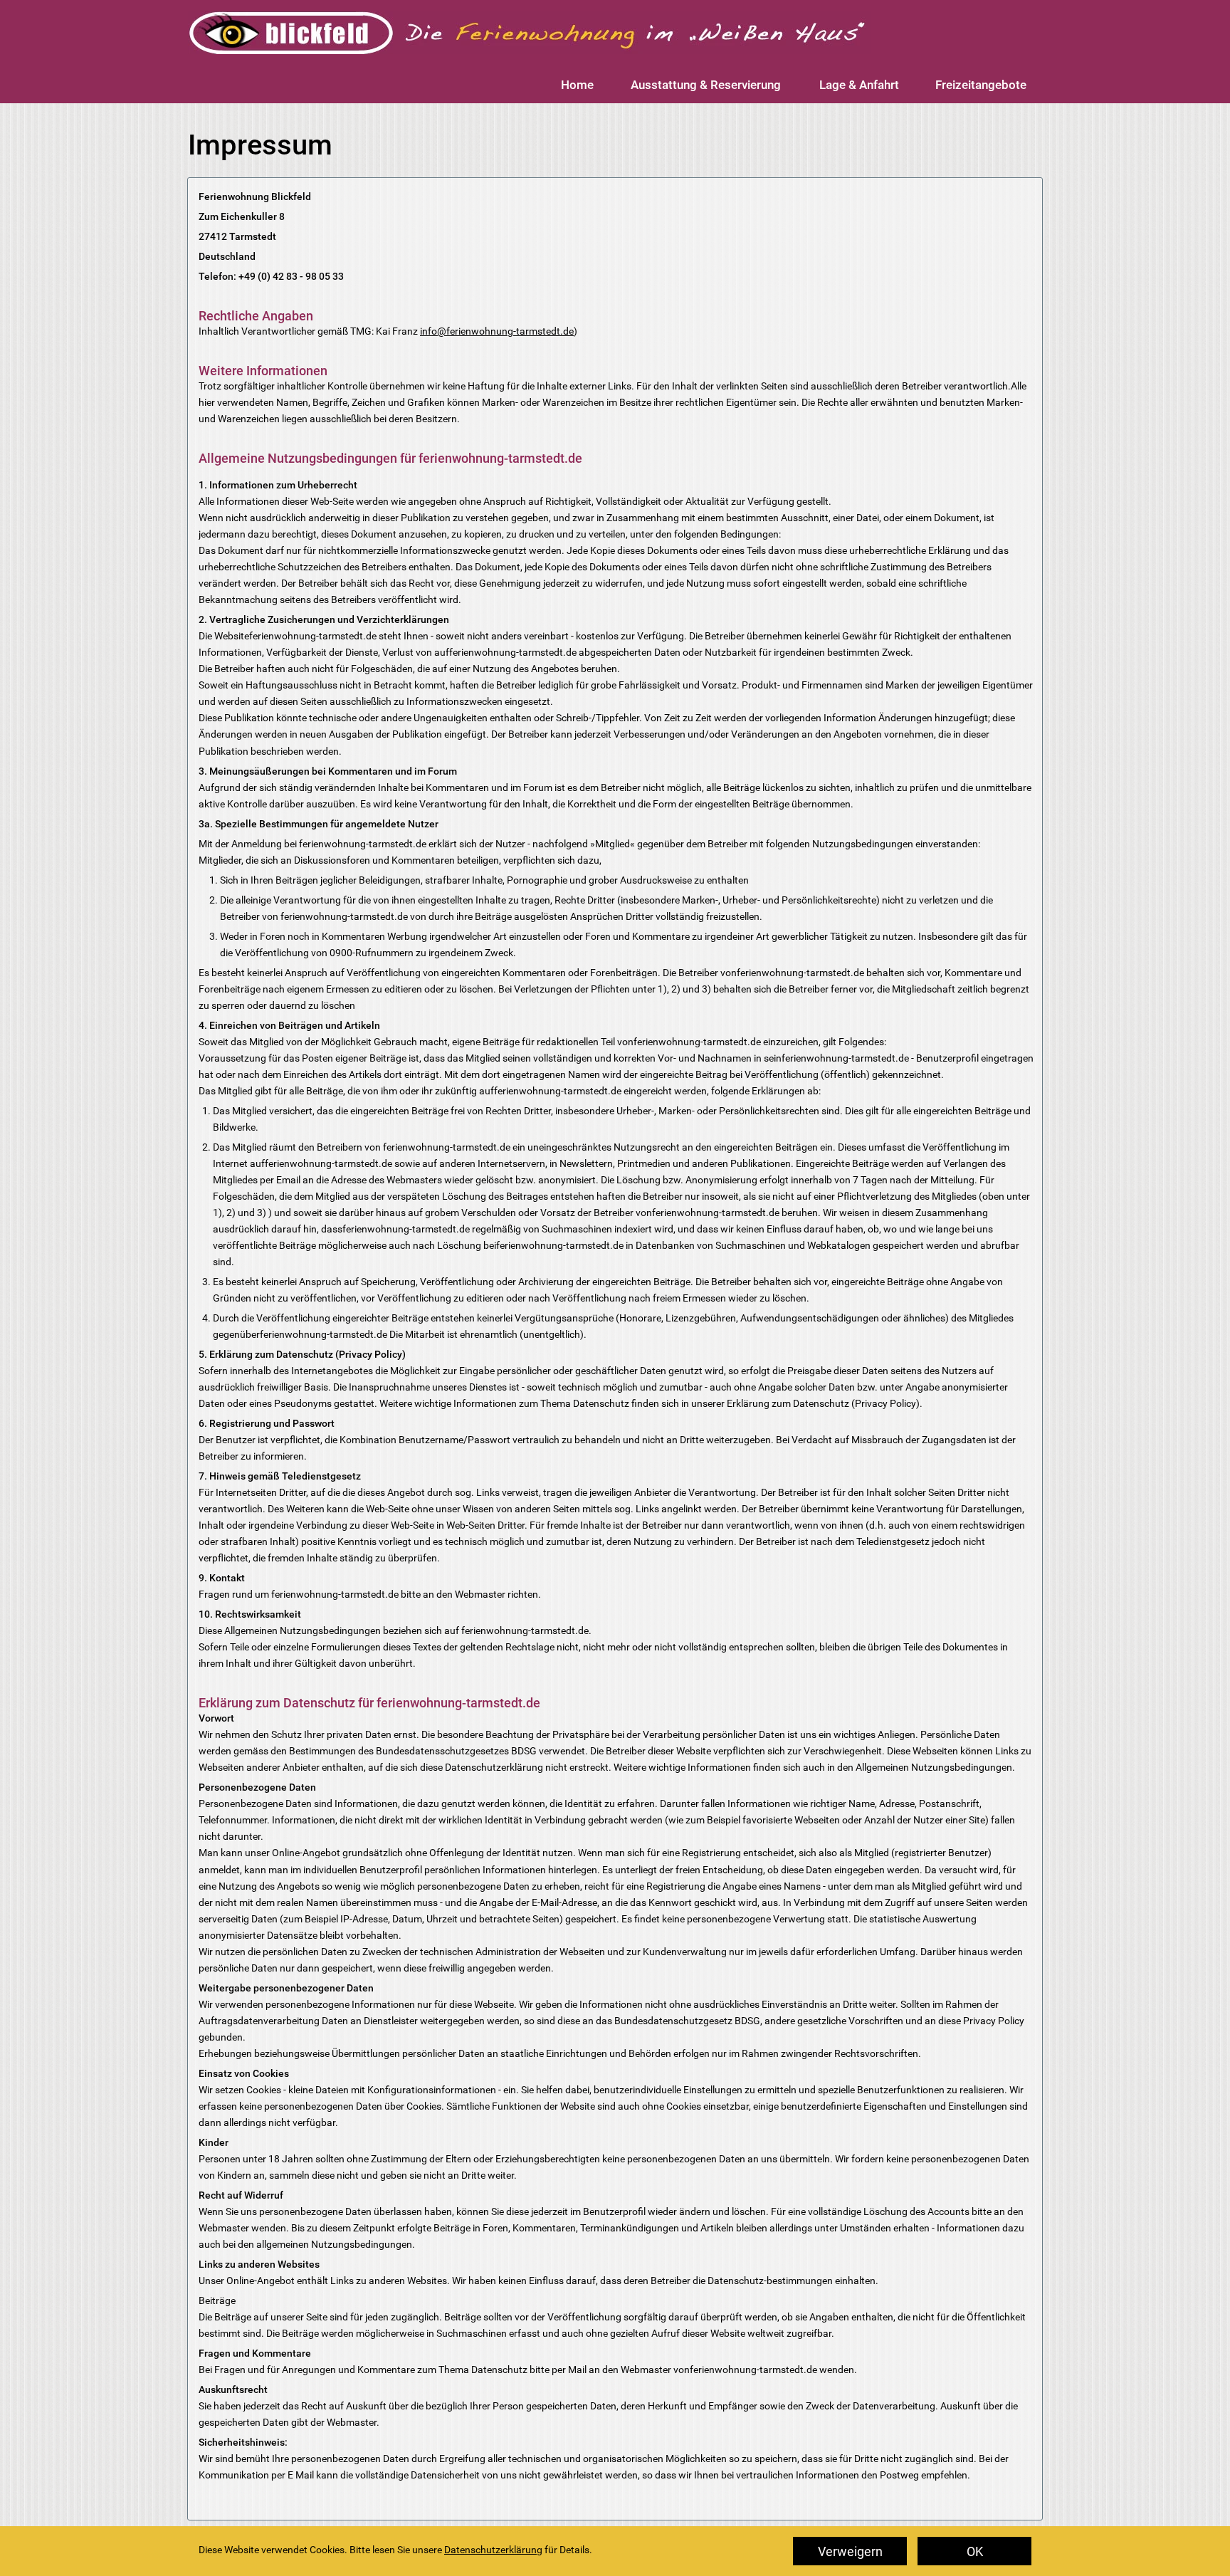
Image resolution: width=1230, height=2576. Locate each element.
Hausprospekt (876, 2566)
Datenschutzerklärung (493, 2550)
